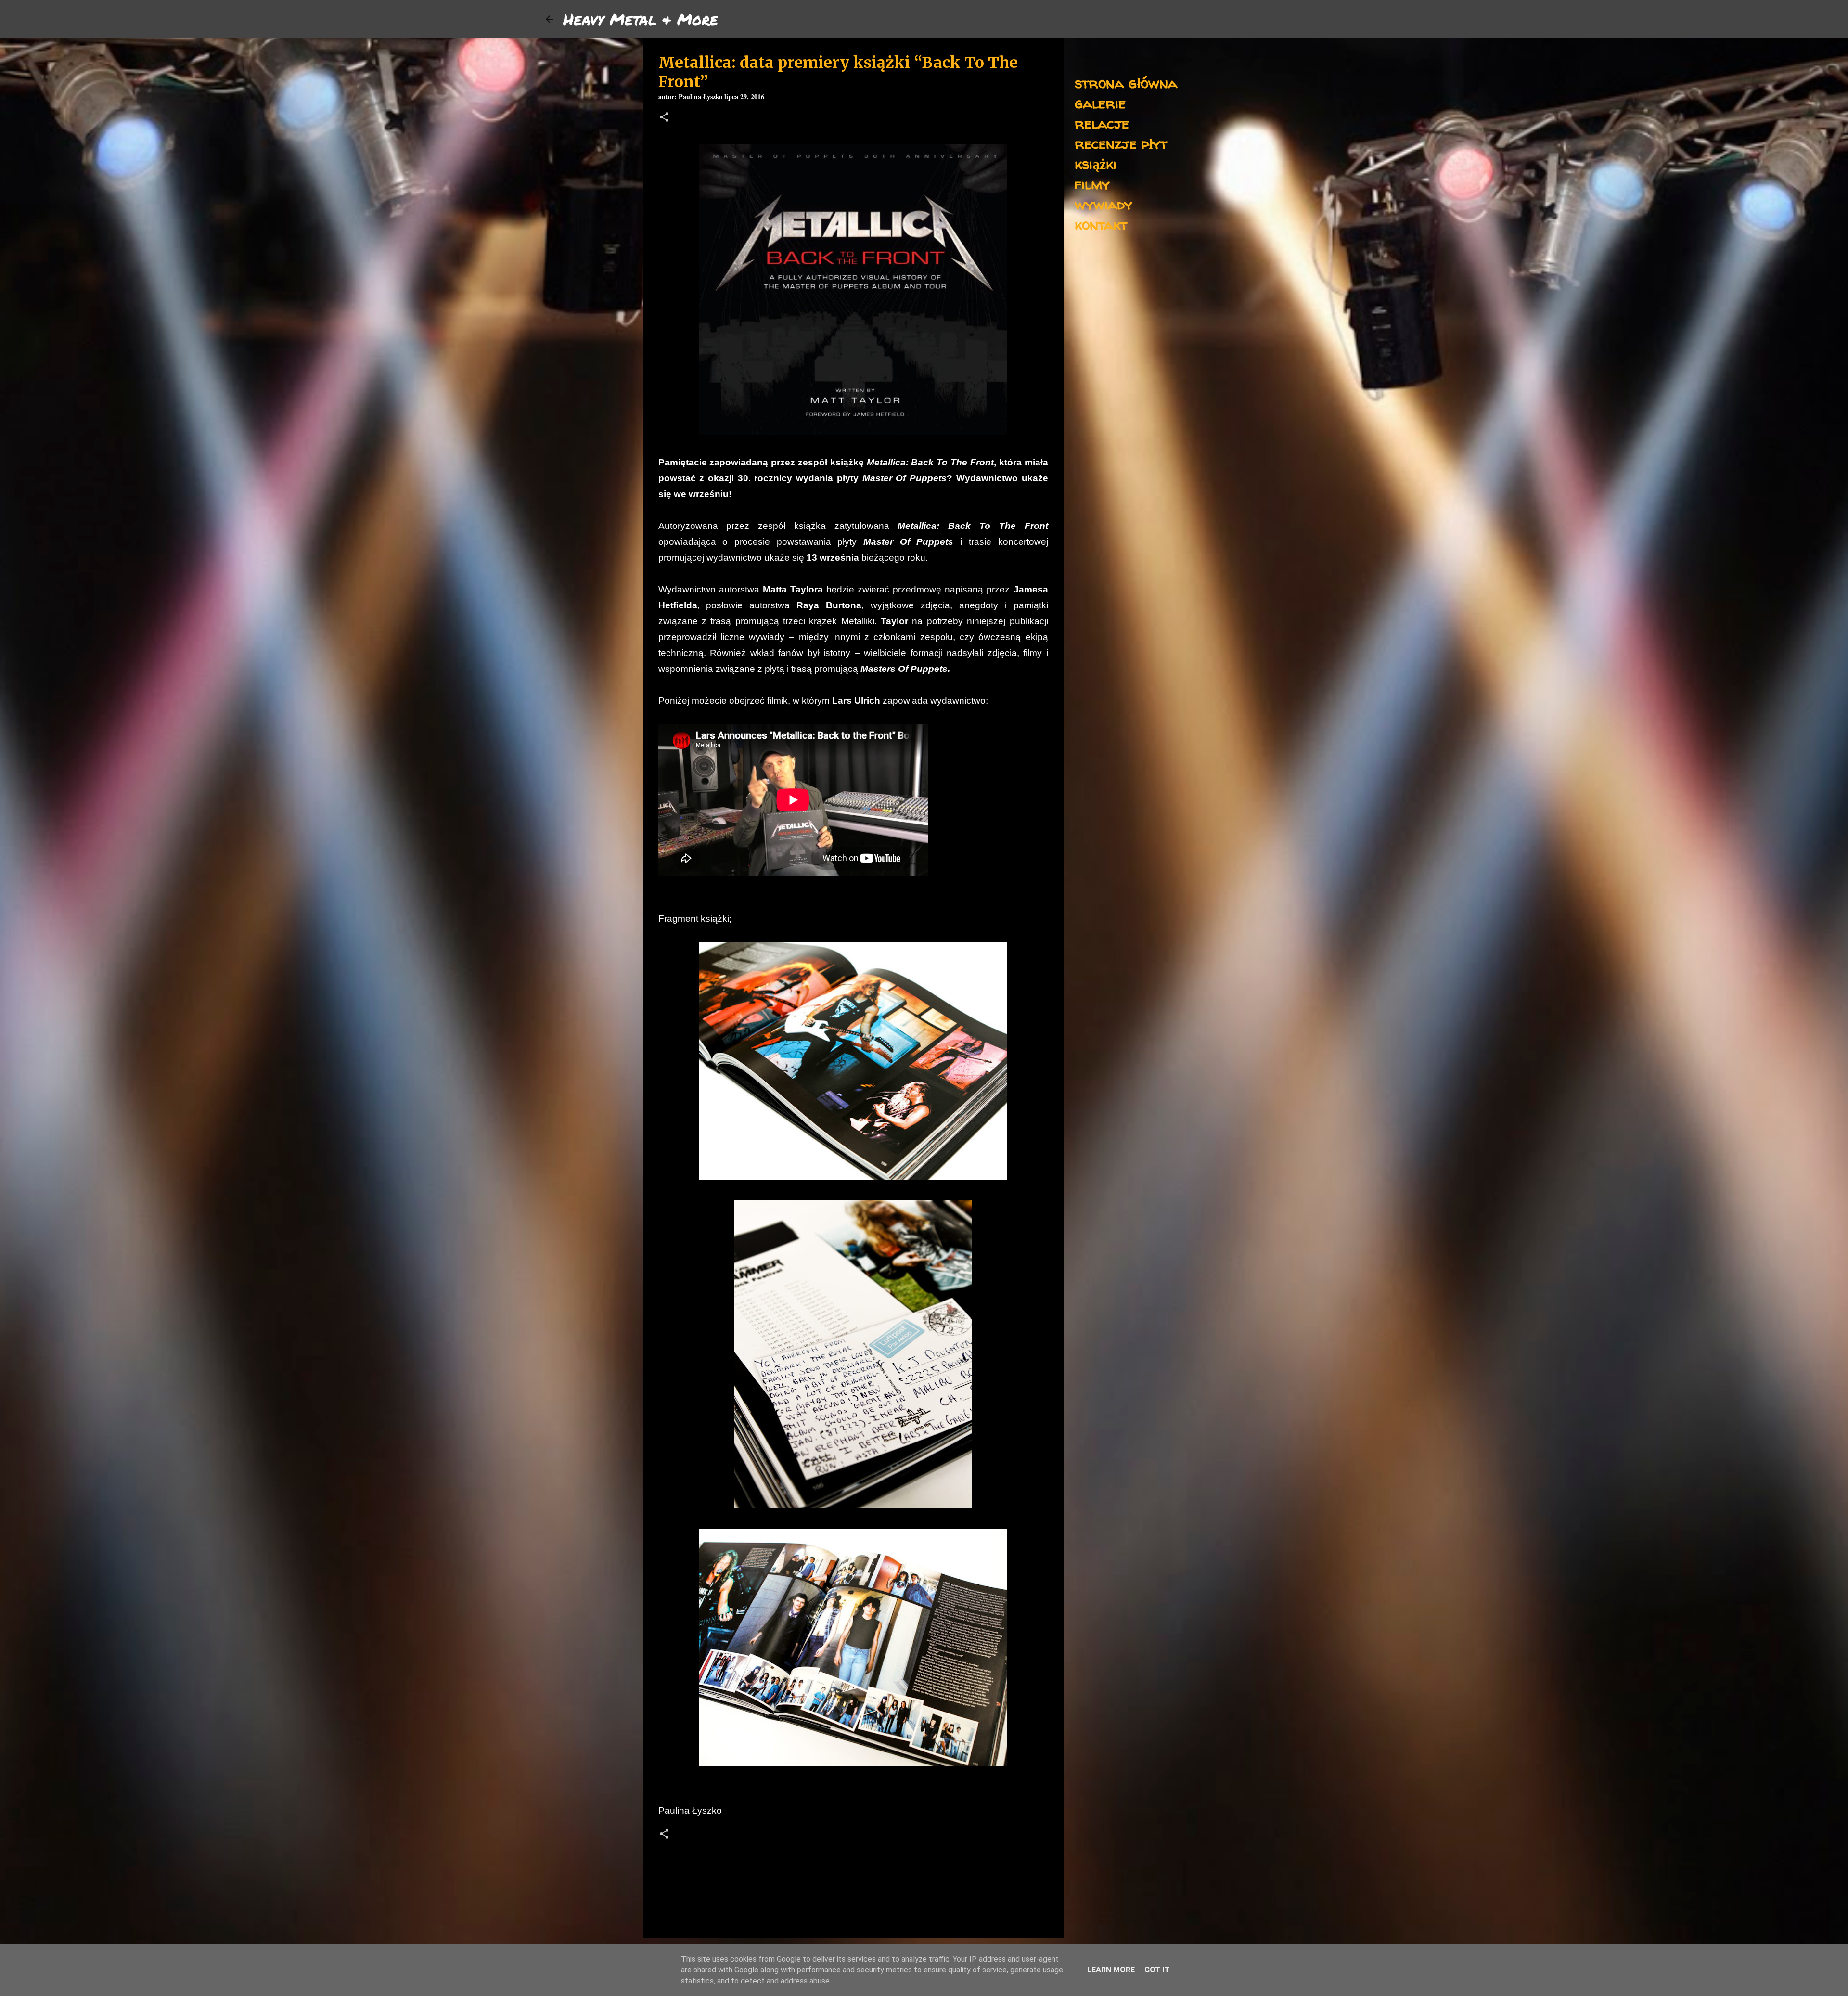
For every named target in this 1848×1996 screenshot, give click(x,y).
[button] (664, 118)
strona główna (1126, 83)
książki (1096, 163)
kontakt (1101, 224)
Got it (1157, 1970)
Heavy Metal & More (641, 19)
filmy (1092, 184)
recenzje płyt (1121, 143)
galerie (1100, 103)
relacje (1102, 123)
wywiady (1104, 204)
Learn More (1111, 1970)
